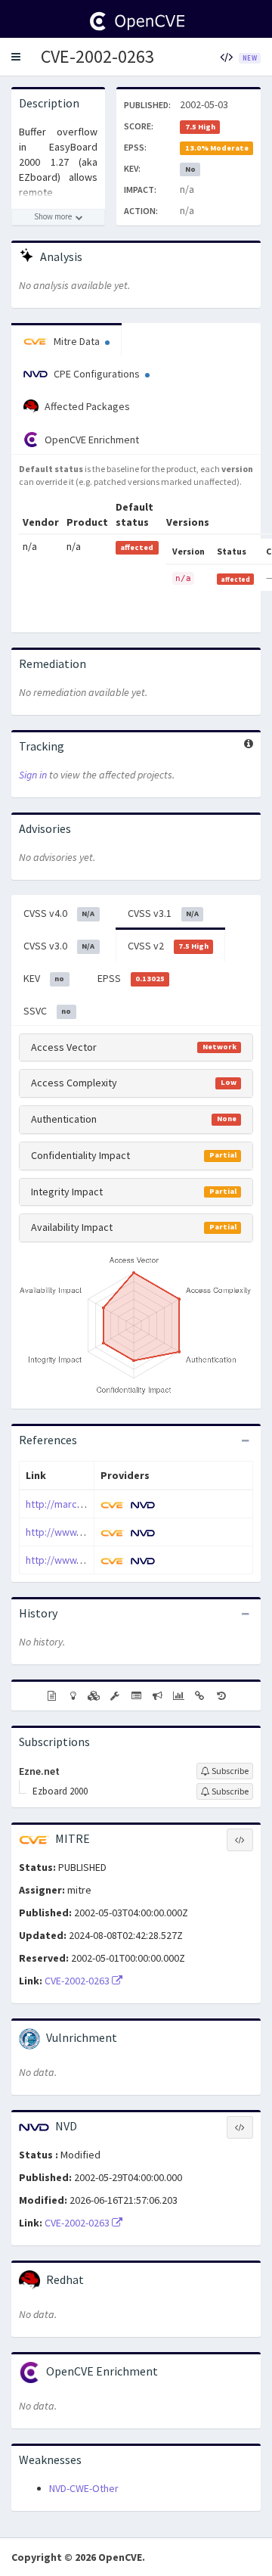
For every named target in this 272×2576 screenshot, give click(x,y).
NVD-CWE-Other (84, 2488)
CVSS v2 (168, 946)
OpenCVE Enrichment (91, 440)
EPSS (131, 978)
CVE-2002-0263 (97, 56)
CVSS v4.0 (59, 913)
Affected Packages (86, 406)
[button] (16, 57)
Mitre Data (77, 341)
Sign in (33, 775)
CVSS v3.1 (163, 913)
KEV (44, 978)
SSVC (47, 1011)
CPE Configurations (97, 374)
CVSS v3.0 (59, 946)
